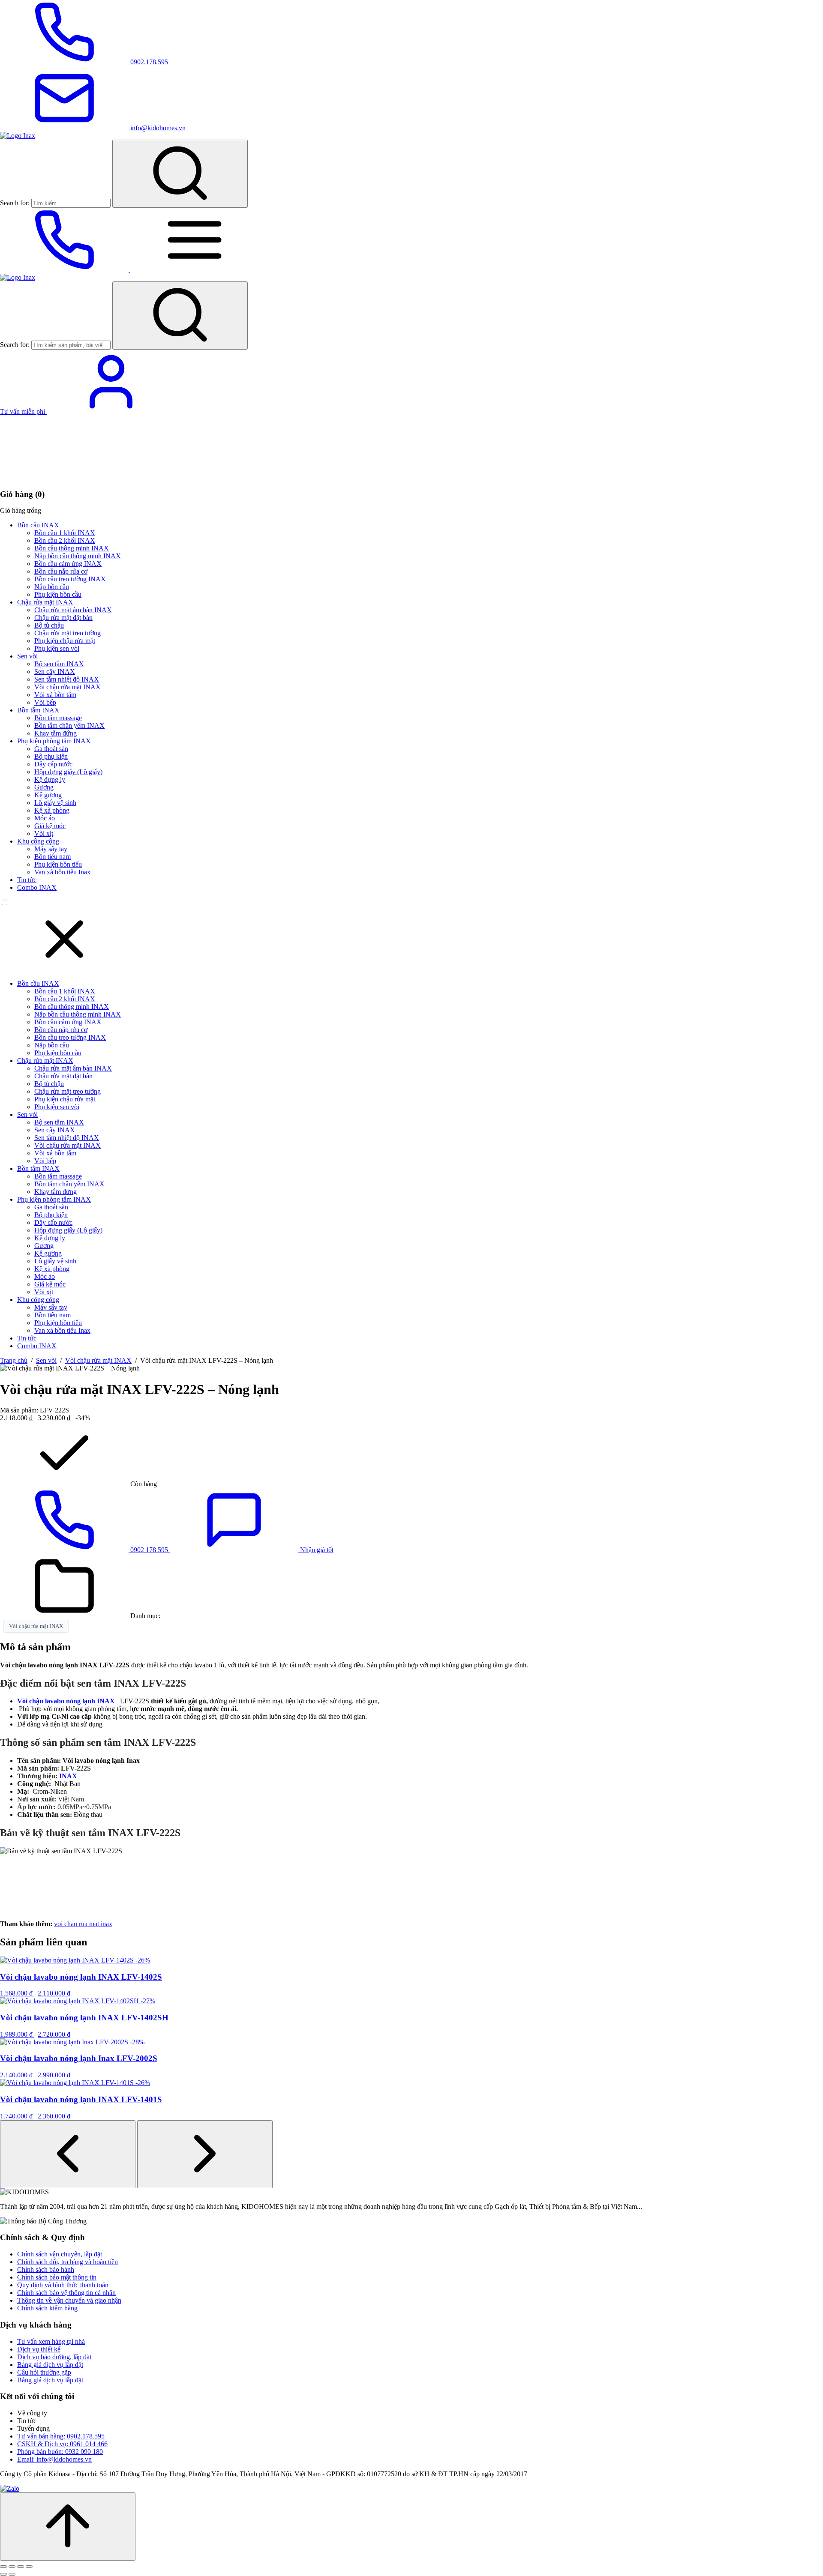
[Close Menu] (64, 969)
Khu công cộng (38, 841)
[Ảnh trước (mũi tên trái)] (3, 2574)
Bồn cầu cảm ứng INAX (68, 564)
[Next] (205, 2154)
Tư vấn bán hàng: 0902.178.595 (61, 2436)
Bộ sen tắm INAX (59, 664)
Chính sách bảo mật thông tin (57, 2277)
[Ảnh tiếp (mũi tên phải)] (12, 2574)
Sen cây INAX (55, 672)
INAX (68, 1776)
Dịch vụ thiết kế (39, 2349)
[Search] (180, 174)
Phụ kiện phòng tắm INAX (54, 741)
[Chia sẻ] (21, 2567)
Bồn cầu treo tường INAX (70, 579)
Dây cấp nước (53, 764)
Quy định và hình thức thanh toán (63, 2285)
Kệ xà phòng (52, 810)
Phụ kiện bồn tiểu (58, 864)
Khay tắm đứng (56, 733)
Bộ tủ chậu (49, 625)
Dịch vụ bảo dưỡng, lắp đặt (54, 2357)
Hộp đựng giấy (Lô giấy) (68, 772)
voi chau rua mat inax (83, 1924)
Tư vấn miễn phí (23, 411)
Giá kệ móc (50, 826)
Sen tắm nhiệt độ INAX (67, 679)
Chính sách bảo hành (46, 2269)
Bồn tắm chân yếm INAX (69, 726)
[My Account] (111, 411)
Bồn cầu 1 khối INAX (65, 533)
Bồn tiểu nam (53, 857)
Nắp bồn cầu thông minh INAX (78, 556)
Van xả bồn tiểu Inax (62, 872)
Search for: (15, 203)
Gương (44, 787)
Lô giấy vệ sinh (55, 803)
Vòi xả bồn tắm (55, 695)
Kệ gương (48, 795)
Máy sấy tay (51, 849)
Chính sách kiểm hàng (47, 2308)
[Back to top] (68, 2527)
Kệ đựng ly (50, 779)
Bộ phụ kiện (51, 756)
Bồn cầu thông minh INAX (72, 548)
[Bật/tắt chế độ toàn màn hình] (12, 2567)
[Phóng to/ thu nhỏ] (3, 2567)
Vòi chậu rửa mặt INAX (68, 687)
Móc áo (45, 818)
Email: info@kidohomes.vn (54, 2459)
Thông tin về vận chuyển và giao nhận (69, 2300)
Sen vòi (27, 656)
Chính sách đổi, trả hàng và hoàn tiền (68, 2262)
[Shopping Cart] (64, 477)
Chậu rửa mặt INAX (45, 602)
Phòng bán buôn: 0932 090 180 (60, 2452)
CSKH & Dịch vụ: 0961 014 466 (62, 2444)
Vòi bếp (45, 702)
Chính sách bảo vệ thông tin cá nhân (66, 2293)
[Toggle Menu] (195, 270)
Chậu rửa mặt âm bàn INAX (73, 610)
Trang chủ (14, 1360)
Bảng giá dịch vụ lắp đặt (50, 2365)
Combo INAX (37, 887)
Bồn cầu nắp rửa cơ (61, 571)
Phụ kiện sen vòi (57, 648)
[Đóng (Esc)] (29, 2567)
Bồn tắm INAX (38, 710)
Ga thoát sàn (51, 749)
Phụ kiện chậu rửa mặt (65, 641)
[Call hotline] (65, 270)
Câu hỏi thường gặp (44, 2372)
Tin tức (27, 880)
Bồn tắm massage (58, 718)
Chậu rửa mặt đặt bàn (63, 618)
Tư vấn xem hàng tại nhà (51, 2341)
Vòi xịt (44, 833)
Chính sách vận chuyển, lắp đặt (60, 2254)
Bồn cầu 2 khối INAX (65, 540)
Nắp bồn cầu (52, 587)
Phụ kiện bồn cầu (58, 594)
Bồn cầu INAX (38, 525)
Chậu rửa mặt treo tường (68, 633)
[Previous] (68, 2154)
